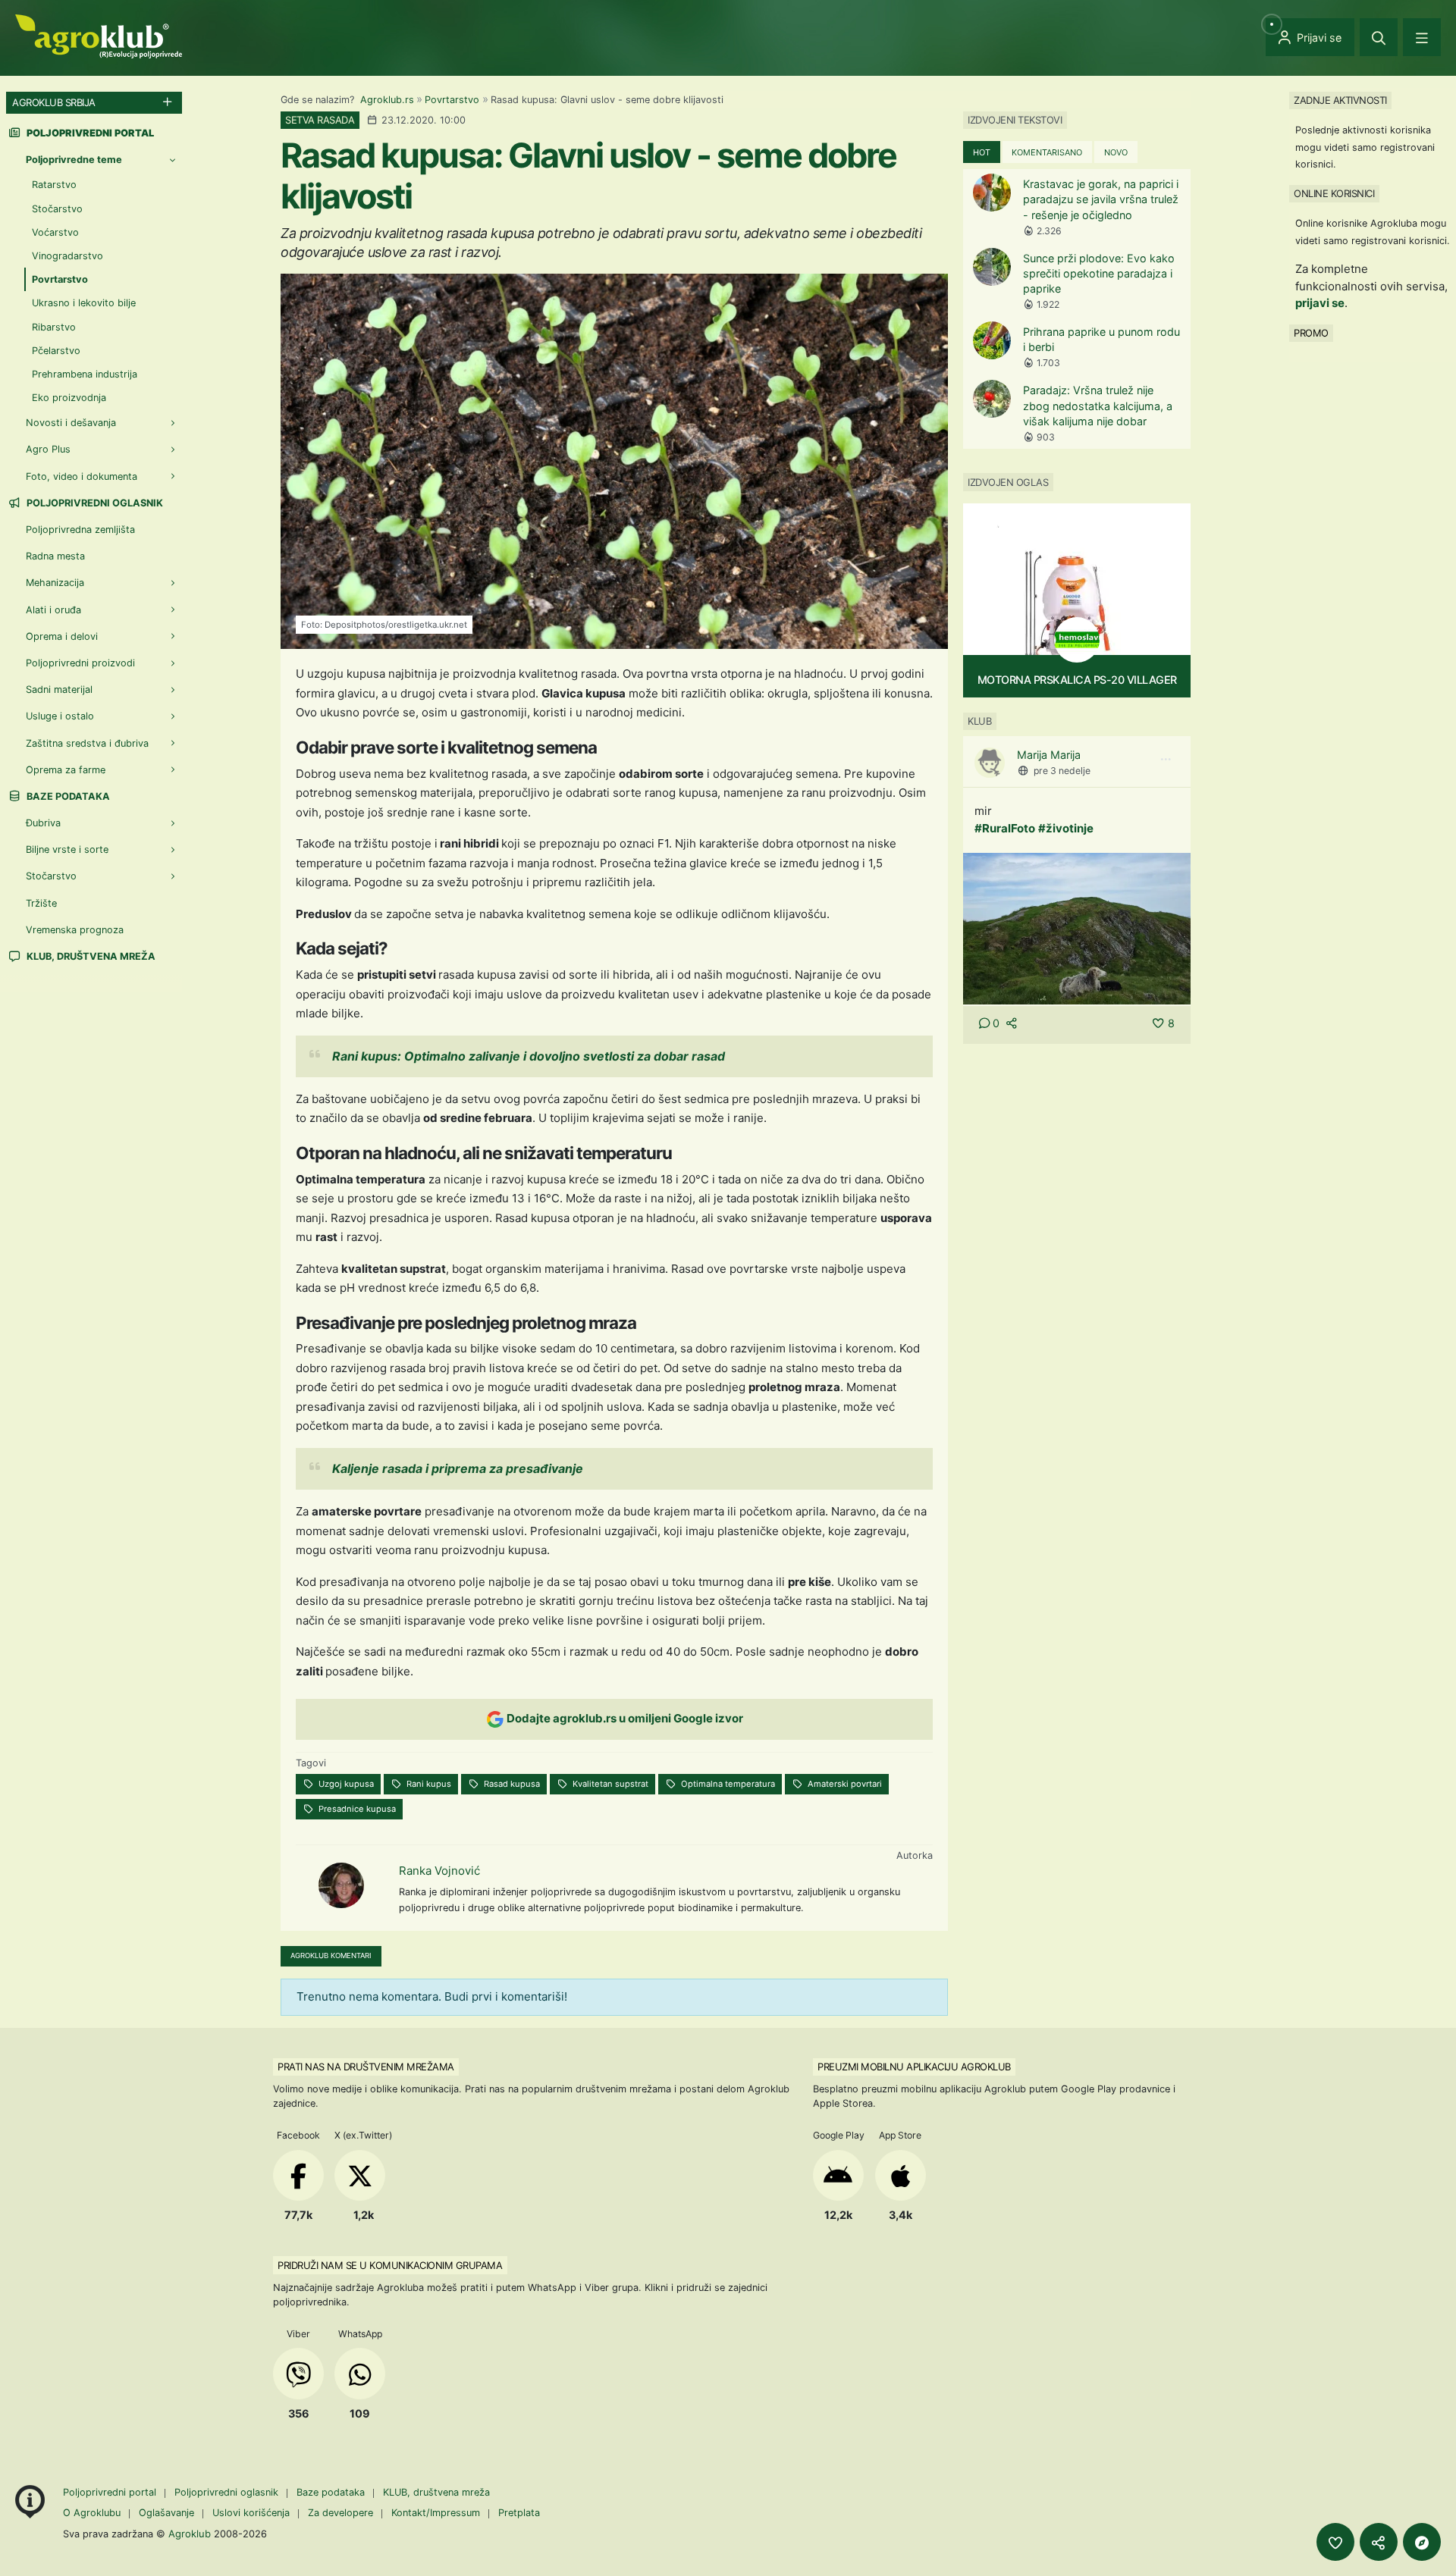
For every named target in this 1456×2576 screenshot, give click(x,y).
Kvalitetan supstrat (609, 1784)
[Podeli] (1379, 2542)
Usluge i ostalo (60, 716)
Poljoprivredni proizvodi (80, 663)
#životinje (1066, 828)
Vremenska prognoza (75, 930)
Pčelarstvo (56, 351)
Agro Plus (48, 449)
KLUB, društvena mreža (90, 956)
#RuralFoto (1005, 828)
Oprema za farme (66, 770)
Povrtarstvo (452, 100)
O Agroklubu (92, 2513)
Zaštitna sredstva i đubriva (87, 743)
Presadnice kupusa (356, 1809)
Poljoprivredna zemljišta (80, 530)
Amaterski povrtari (844, 1784)
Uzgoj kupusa (345, 1784)
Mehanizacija (55, 583)
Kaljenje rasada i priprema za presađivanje (458, 1468)
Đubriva (43, 823)
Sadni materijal (59, 689)
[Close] (1379, 37)
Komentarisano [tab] (1047, 152)
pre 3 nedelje (1062, 771)
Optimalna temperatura (727, 1784)
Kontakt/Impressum (436, 2513)
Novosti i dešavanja (71, 423)
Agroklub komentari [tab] (331, 1956)
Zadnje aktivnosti (1340, 100)
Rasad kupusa (511, 1784)
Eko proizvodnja (69, 398)
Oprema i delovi (62, 636)
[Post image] (1077, 928)
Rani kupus (428, 1784)
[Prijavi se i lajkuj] (1335, 2542)
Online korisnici (1334, 193)
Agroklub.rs (387, 100)
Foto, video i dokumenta (82, 476)
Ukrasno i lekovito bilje (84, 303)
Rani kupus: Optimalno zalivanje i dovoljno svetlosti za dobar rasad (529, 1056)
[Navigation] (1422, 37)
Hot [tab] (982, 152)
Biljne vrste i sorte (67, 849)
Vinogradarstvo (67, 256)
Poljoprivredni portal (111, 2492)
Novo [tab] (1116, 152)
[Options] (1166, 760)
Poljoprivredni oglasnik (94, 503)
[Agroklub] (99, 35)
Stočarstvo (57, 209)
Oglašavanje (166, 2513)
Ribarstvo (54, 327)
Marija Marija (1049, 755)
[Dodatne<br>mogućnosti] (1422, 2542)
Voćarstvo (55, 232)
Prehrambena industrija (85, 374)
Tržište (41, 903)
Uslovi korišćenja (251, 2513)
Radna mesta (55, 556)
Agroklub (190, 2534)
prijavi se (1320, 303)
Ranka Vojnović (439, 1871)
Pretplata (519, 2513)
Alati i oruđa (53, 610)
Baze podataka (67, 796)
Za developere (340, 2513)
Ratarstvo (54, 185)
